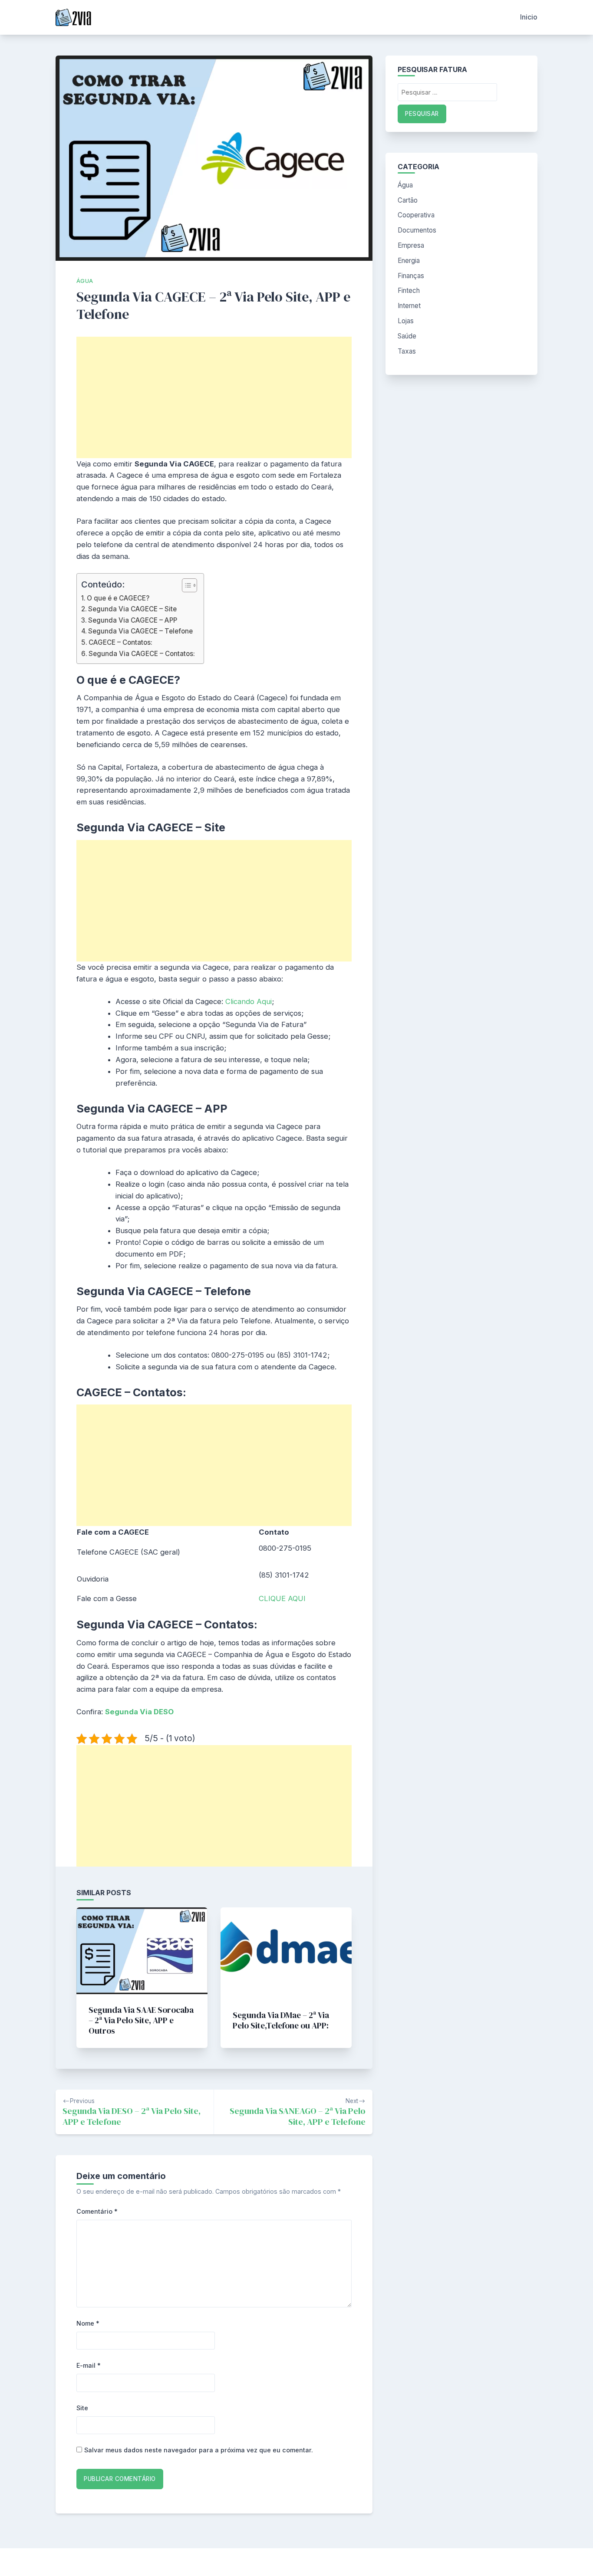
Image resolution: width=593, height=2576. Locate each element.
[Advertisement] (214, 397)
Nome (88, 2323)
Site (82, 2408)
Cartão (408, 200)
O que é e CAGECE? (118, 598)
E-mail (89, 2365)
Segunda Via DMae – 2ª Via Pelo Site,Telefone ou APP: (281, 2020)
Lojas (406, 321)
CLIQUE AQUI (282, 1598)
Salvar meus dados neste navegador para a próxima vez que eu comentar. (199, 2450)
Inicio (529, 17)
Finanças (411, 276)
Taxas (407, 351)
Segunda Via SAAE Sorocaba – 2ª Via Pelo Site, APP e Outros (141, 2020)
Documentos (417, 230)
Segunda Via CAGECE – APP (133, 620)
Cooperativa (416, 215)
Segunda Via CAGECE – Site (132, 609)
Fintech (409, 290)
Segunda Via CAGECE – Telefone (140, 631)
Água (85, 281)
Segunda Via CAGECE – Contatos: (142, 654)
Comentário (97, 2211)
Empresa (411, 245)
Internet (409, 306)
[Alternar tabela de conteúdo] (185, 585)
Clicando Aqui (249, 1001)
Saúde (407, 336)
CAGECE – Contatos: (120, 642)
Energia (409, 261)
